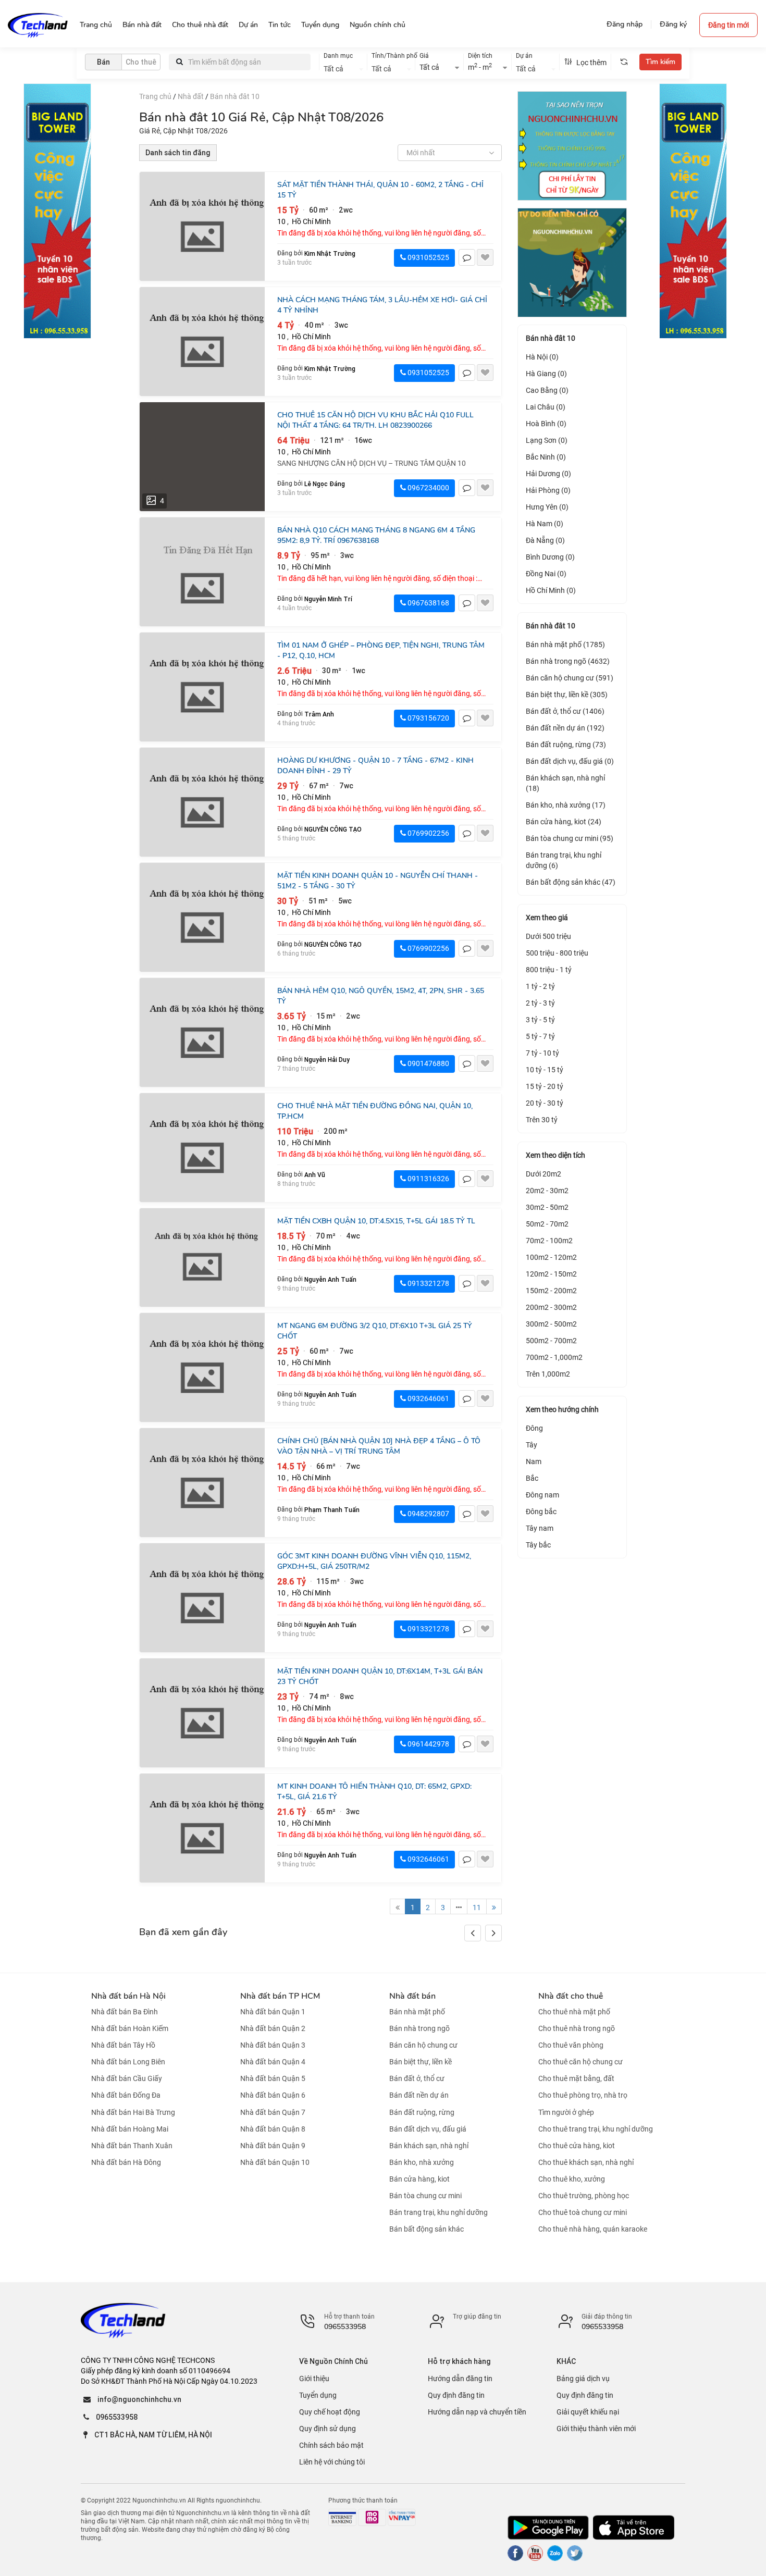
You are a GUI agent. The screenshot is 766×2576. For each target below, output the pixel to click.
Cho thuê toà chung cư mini (583, 2212)
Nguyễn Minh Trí (328, 599)
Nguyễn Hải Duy (327, 1060)
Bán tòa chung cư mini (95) (570, 838)
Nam (534, 1462)
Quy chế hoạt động (330, 2412)
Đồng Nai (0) (546, 574)
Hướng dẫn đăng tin (460, 2379)
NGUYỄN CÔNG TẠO (333, 829)
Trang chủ (155, 96)
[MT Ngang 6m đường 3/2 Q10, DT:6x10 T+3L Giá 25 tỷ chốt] (202, 1367)
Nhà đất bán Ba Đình (125, 2012)
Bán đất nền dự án (419, 2096)
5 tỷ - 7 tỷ (540, 1036)
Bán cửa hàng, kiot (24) (564, 822)
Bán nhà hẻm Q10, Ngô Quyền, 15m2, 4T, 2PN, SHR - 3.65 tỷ (381, 996)
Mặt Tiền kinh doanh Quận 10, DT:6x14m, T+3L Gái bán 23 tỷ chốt (380, 1676)
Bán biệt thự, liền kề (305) (567, 695)
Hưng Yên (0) (547, 507)
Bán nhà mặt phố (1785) (565, 645)
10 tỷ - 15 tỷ (545, 1070)
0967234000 (428, 488)
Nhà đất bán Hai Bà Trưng (133, 2112)
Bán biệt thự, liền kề (421, 2062)
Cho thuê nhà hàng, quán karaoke (593, 2229)
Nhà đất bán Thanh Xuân (132, 2146)
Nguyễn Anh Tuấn (330, 1279)
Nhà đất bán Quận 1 (273, 2012)
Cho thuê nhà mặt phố (574, 2012)
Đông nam (542, 1495)
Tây (532, 1445)
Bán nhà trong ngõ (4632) (568, 661)
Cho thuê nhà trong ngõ (577, 2028)
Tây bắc (538, 1545)
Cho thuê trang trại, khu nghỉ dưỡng (596, 2129)
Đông (534, 1428)
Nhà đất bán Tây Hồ (123, 2045)
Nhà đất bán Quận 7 (273, 2112)
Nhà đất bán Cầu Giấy (127, 2078)
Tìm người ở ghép (566, 2112)
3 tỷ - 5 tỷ (540, 1020)
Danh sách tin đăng (178, 153)
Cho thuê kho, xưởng (572, 2179)
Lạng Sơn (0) (547, 440)
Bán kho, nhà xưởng (422, 2162)
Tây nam (540, 1528)
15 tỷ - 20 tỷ (545, 1086)
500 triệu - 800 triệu (557, 953)
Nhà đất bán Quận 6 (273, 2096)
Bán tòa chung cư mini (425, 2196)
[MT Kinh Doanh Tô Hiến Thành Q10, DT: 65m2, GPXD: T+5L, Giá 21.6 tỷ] (202, 1828)
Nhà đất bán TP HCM (280, 1996)
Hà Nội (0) (542, 357)
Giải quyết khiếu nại (588, 2412)
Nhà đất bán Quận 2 (273, 2028)
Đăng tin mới (728, 25)
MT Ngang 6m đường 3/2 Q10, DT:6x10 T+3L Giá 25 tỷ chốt (375, 1331)
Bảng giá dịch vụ (583, 2379)
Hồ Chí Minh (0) (551, 590)
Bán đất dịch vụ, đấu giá (428, 2129)
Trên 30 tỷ (542, 1120)
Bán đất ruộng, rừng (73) (566, 745)
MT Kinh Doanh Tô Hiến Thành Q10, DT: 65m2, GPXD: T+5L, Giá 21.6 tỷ (374, 1792)
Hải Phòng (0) (548, 490)
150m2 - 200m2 (551, 1291)
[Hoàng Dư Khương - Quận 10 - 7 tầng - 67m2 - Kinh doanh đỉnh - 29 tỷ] (202, 802)
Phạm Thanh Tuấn (332, 1510)
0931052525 (428, 257)
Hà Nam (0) (545, 524)
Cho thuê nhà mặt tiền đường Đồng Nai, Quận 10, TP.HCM (375, 1111)
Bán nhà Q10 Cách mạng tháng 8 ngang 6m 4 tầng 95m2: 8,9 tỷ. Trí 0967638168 (376, 535)
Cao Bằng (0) (547, 390)
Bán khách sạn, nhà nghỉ (429, 2146)
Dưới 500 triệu (548, 936)
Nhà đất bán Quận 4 (273, 2062)
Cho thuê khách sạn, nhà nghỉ (586, 2162)
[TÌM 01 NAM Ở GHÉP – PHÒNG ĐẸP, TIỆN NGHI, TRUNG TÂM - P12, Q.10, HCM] (202, 687)
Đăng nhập (625, 24)
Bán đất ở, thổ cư (417, 2078)
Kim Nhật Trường (330, 253)
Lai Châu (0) (546, 407)
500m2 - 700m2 (551, 1341)
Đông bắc (541, 1512)
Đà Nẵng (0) (545, 540)
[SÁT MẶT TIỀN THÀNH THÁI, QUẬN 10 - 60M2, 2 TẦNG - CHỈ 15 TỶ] (202, 226)
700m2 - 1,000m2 (554, 1357)
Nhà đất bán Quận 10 (275, 2162)
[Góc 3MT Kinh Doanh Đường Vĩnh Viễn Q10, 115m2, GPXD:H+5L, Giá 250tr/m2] (202, 1598)
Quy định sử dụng (328, 2429)
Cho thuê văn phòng (571, 2045)
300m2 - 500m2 (551, 1324)
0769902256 (428, 833)
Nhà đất (191, 96)
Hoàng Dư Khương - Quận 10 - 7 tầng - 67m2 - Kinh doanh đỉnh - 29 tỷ (375, 766)
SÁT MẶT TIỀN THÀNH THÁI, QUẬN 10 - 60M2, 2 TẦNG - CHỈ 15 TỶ (380, 190)
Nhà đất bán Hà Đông (126, 2162)
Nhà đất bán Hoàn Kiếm (130, 2028)
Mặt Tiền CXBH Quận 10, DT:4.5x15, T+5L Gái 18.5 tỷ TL (376, 1221)
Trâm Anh (319, 714)
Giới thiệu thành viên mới (596, 2429)
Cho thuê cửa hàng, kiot (577, 2146)
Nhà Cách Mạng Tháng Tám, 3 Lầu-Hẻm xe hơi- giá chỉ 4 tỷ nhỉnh (382, 305)
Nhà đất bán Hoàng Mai (130, 2129)
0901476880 (428, 1063)
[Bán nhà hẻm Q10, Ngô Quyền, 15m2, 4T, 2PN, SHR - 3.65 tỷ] (202, 1032)
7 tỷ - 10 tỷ (542, 1053)
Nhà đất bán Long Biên (128, 2062)
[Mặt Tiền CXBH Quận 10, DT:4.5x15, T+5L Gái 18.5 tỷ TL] (202, 1258)
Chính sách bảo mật (331, 2445)
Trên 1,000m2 (548, 1374)
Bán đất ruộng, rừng (422, 2112)
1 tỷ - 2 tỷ (540, 986)
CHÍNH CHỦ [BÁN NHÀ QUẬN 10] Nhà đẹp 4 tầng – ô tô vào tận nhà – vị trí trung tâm (379, 1446)
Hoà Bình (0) (546, 424)
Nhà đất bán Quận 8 (273, 2129)
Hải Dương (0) (548, 474)
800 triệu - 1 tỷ (549, 970)
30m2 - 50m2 (547, 1207)
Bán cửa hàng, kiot (419, 2179)
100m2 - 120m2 (551, 1257)
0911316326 (428, 1179)
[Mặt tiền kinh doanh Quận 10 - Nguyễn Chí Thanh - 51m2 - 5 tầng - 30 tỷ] (202, 917)
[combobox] (343, 68)
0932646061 (428, 1398)
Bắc (532, 1478)
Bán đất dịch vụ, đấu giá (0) (570, 761)
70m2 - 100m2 (549, 1241)
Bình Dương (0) (550, 557)
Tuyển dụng (318, 2395)
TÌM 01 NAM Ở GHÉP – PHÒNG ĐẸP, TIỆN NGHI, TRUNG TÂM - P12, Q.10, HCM (381, 651)
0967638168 (428, 603)
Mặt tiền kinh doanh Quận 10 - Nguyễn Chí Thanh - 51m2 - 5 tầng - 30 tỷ (378, 881)
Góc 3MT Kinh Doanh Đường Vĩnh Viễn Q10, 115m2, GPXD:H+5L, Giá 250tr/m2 (374, 1561)
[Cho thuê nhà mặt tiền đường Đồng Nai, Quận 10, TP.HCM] (202, 1148)
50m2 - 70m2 (547, 1224)
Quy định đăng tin (456, 2395)
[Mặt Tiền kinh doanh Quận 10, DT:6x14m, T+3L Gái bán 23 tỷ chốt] (202, 1713)
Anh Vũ (315, 1175)
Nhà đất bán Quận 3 (273, 2045)
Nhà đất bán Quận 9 (273, 2146)
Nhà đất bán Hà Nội (128, 1996)
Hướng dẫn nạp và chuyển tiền (477, 2412)
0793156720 (428, 718)
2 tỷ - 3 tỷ (540, 1003)
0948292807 (428, 1514)
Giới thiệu (314, 2379)
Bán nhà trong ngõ (419, 2028)
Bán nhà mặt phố (417, 2012)
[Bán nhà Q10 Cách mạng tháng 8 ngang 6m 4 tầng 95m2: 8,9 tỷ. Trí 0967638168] (202, 572)
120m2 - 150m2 (551, 1274)
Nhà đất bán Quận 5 (273, 2078)
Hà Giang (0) (546, 374)
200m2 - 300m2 (551, 1307)
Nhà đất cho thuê (571, 1996)
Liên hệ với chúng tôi (332, 2462)
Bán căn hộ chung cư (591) (570, 678)
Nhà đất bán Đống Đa (126, 2096)
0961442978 (428, 1744)
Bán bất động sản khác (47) (571, 882)
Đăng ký (673, 24)
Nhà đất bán (412, 1996)
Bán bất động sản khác (427, 2229)
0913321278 (428, 1283)
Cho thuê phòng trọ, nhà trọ (583, 2096)
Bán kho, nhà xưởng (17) (566, 805)
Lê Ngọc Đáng (325, 484)
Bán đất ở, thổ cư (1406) (565, 711)
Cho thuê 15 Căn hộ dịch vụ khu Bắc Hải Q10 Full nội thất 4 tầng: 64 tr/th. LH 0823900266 (375, 420)
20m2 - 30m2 (547, 1191)
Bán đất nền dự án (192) (565, 728)
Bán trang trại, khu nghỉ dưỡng (438, 2212)
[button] (493, 1933)
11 (477, 1908)
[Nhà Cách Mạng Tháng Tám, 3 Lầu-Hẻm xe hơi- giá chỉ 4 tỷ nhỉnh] (202, 342)
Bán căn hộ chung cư (423, 2045)
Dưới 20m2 (543, 1174)
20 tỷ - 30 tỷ (545, 1103)
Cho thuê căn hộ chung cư (580, 2062)
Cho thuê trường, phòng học (584, 2196)
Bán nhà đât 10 (235, 96)
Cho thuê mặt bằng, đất (576, 2078)
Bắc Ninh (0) (546, 457)
